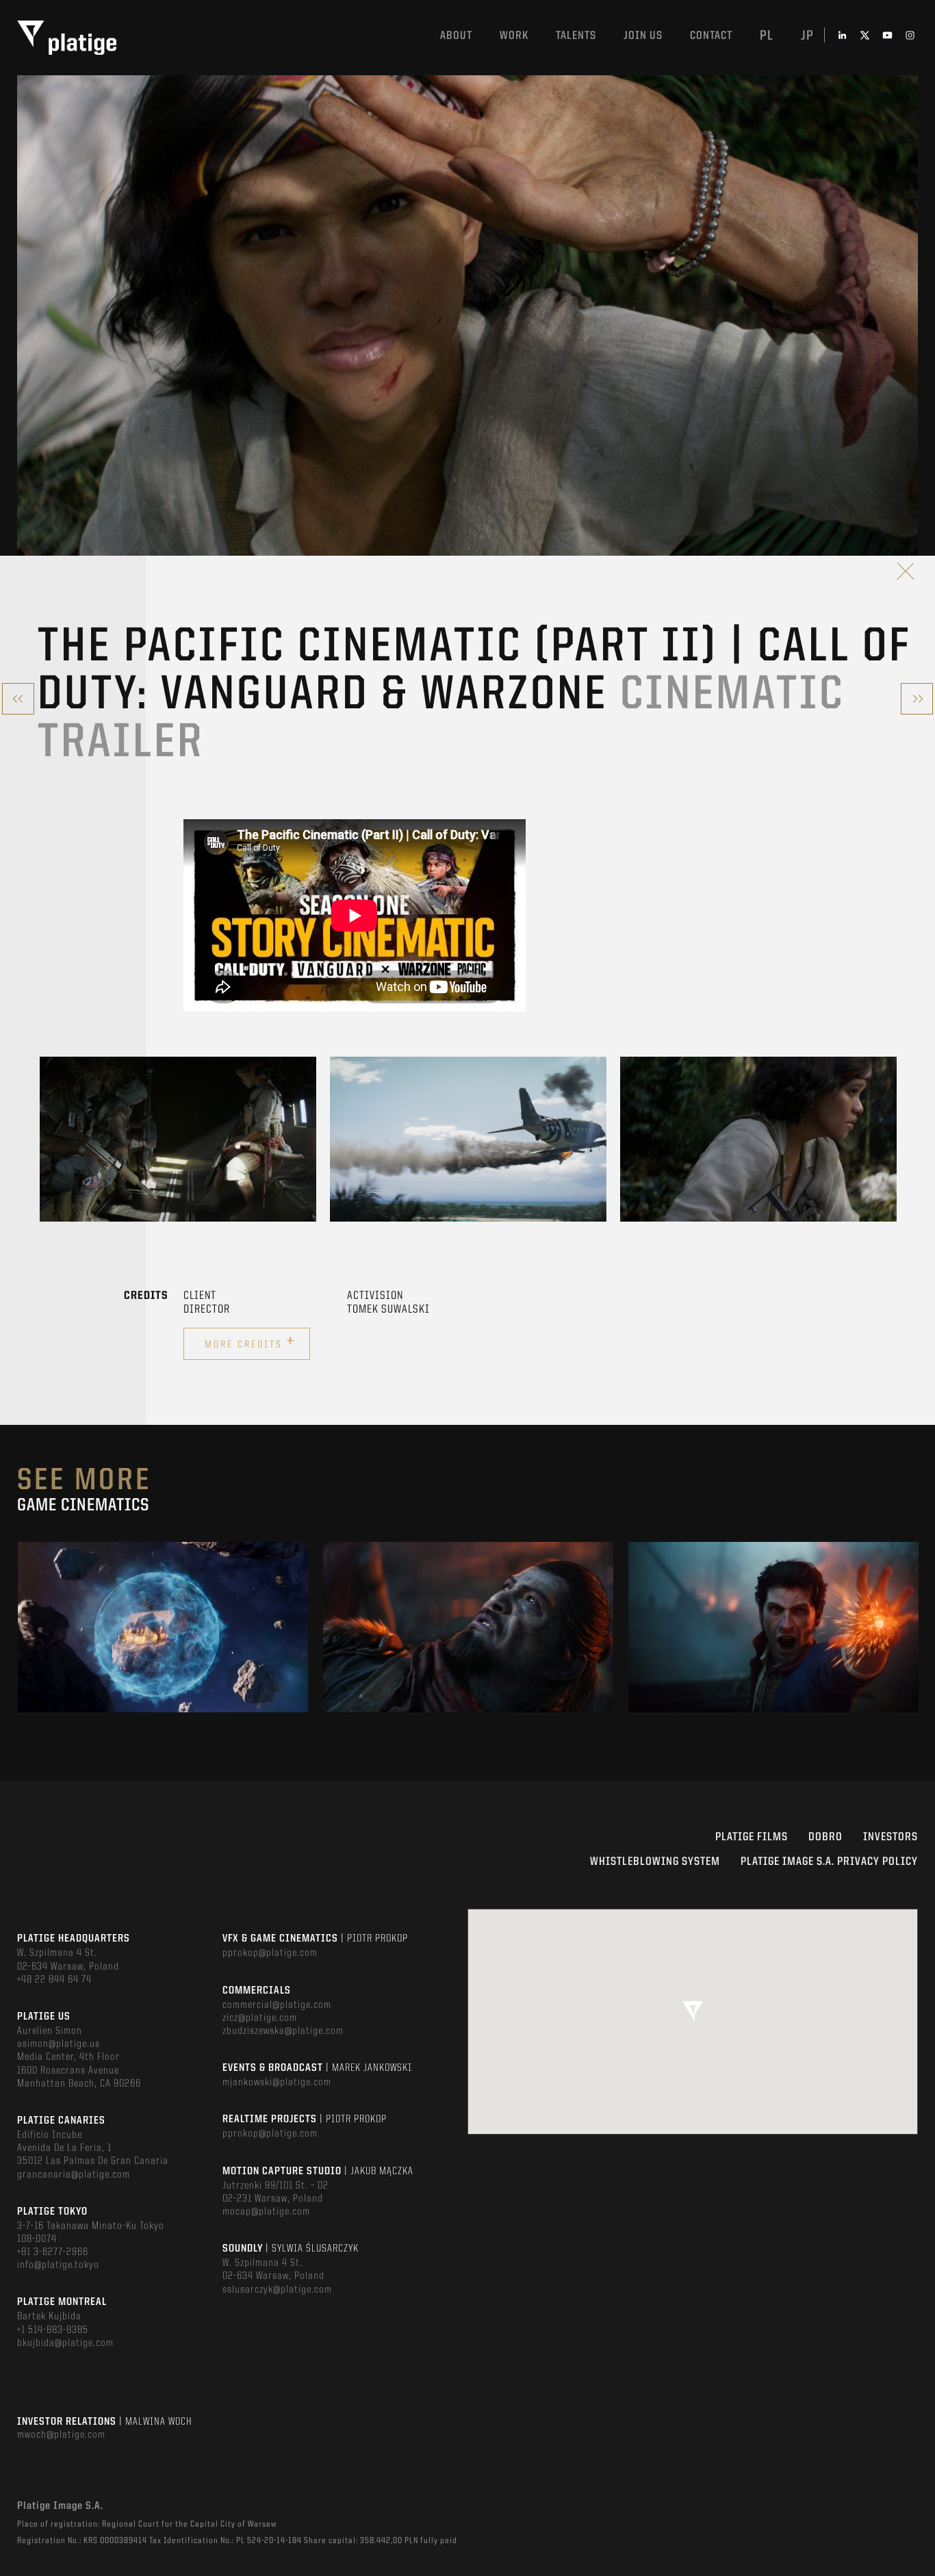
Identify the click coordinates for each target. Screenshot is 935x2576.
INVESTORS (891, 1837)
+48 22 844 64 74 (54, 1980)
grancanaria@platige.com (74, 2175)
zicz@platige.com (260, 2018)
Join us (643, 36)
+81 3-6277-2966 (53, 2252)
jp (807, 36)
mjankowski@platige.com (277, 2083)
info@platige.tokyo (58, 2265)
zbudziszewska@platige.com (283, 2031)
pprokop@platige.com (270, 1953)
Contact (711, 36)
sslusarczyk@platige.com (277, 2290)
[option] (178, 1139)
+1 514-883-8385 (53, 2330)
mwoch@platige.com (61, 2435)
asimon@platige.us (59, 2044)
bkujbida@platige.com (65, 2343)
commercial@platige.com (277, 2005)
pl (767, 36)
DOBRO (825, 1837)
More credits (250, 1342)
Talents (576, 36)
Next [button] (895, 1139)
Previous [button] (40, 1139)
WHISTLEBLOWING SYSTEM (655, 1862)
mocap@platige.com (266, 2212)
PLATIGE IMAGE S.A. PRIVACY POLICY (829, 1862)
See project (163, 1656)
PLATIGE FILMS (752, 1837)
